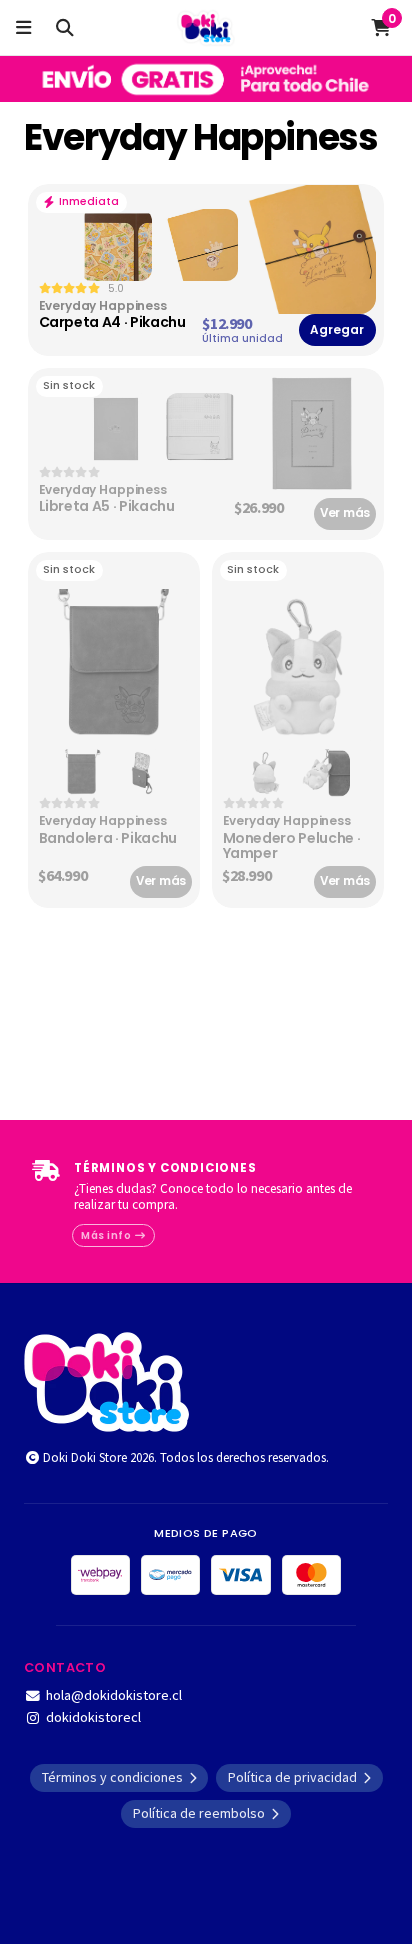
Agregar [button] (337, 330)
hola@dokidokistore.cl (114, 1695)
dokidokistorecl (93, 1717)
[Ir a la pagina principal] (206, 28)
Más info (107, 1235)
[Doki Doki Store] (106, 1380)
